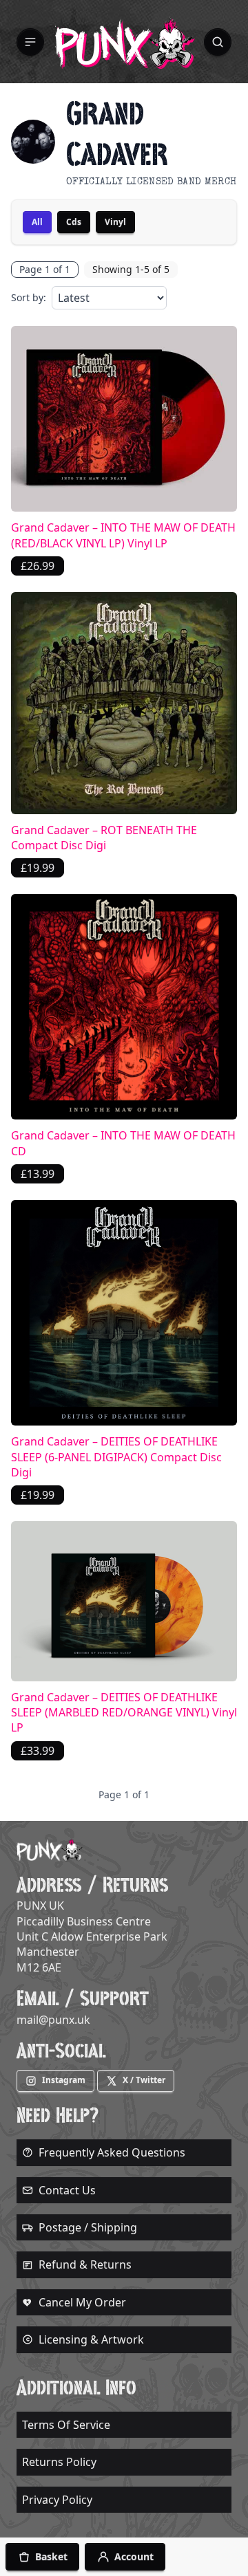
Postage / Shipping (88, 2227)
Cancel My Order (82, 2302)
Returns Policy (59, 2462)
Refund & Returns (85, 2264)
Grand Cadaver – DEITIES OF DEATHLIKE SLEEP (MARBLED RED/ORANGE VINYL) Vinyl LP (124, 1713)
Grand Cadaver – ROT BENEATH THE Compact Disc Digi (104, 838)
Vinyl (115, 222)
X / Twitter (144, 2080)
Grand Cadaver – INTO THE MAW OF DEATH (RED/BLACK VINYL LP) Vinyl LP (123, 535)
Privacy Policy (57, 2500)
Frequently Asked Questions (112, 2152)
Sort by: (29, 297)
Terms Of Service (66, 2425)
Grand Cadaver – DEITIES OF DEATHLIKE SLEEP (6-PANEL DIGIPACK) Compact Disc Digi (116, 1457)
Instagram (64, 2080)
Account (134, 2556)
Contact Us (67, 2190)
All (37, 222)
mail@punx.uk (53, 2020)
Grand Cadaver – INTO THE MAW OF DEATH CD (123, 1143)
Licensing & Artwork (91, 2339)
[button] (30, 42)
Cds (74, 222)
